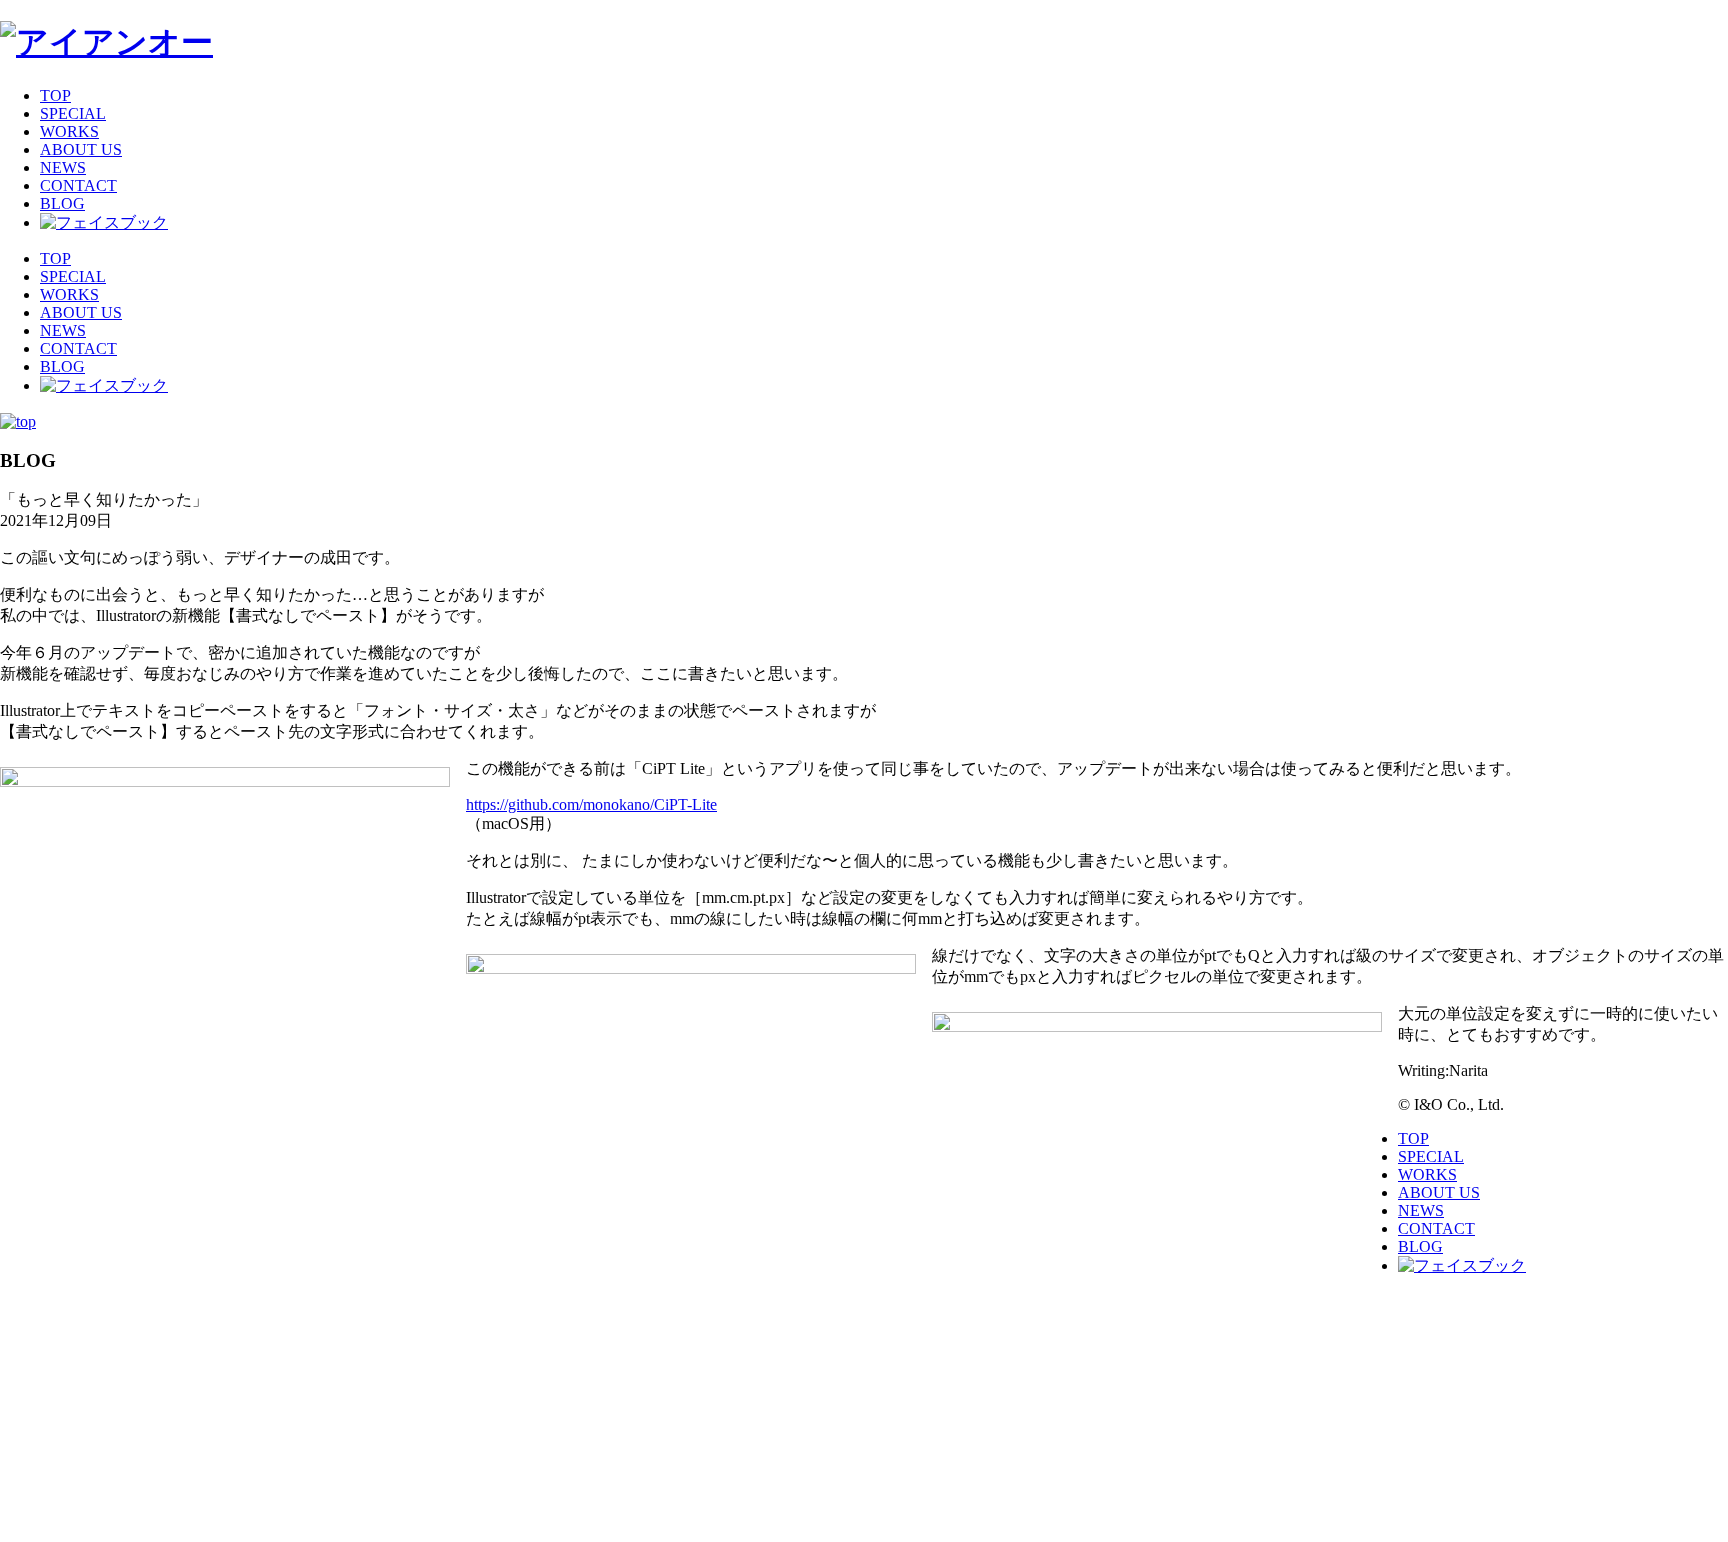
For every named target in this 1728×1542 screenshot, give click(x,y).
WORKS (69, 131)
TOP (55, 95)
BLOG (62, 203)
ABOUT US (81, 149)
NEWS (63, 167)
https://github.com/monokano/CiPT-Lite (591, 804)
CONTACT (78, 185)
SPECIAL (73, 113)
